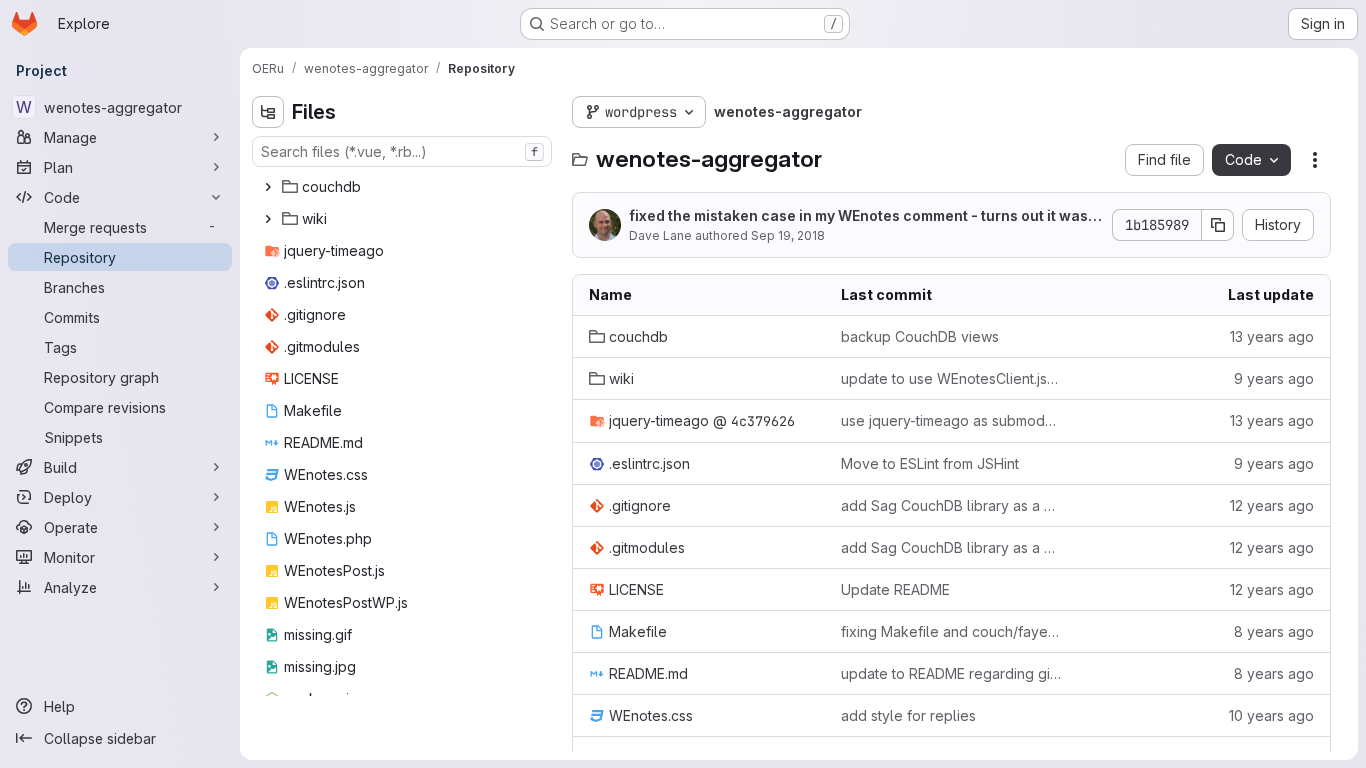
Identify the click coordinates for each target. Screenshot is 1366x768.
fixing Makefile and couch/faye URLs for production (951, 631)
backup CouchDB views (920, 336)
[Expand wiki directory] (268, 219)
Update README (895, 589)
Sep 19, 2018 (788, 235)
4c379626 (763, 421)
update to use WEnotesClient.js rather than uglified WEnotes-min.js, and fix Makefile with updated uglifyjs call (951, 378)
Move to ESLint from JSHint (930, 463)
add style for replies (908, 715)
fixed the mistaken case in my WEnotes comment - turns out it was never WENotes (864, 216)
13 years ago (1272, 336)
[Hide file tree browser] (268, 112)
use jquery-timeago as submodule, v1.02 (951, 420)
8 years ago (1274, 631)
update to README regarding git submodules (951, 673)
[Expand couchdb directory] (268, 187)
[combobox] (402, 151)
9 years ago (1274, 378)
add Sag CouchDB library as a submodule (951, 505)
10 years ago (1271, 715)
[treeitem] (404, 187)
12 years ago (1272, 505)
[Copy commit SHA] (1218, 225)
